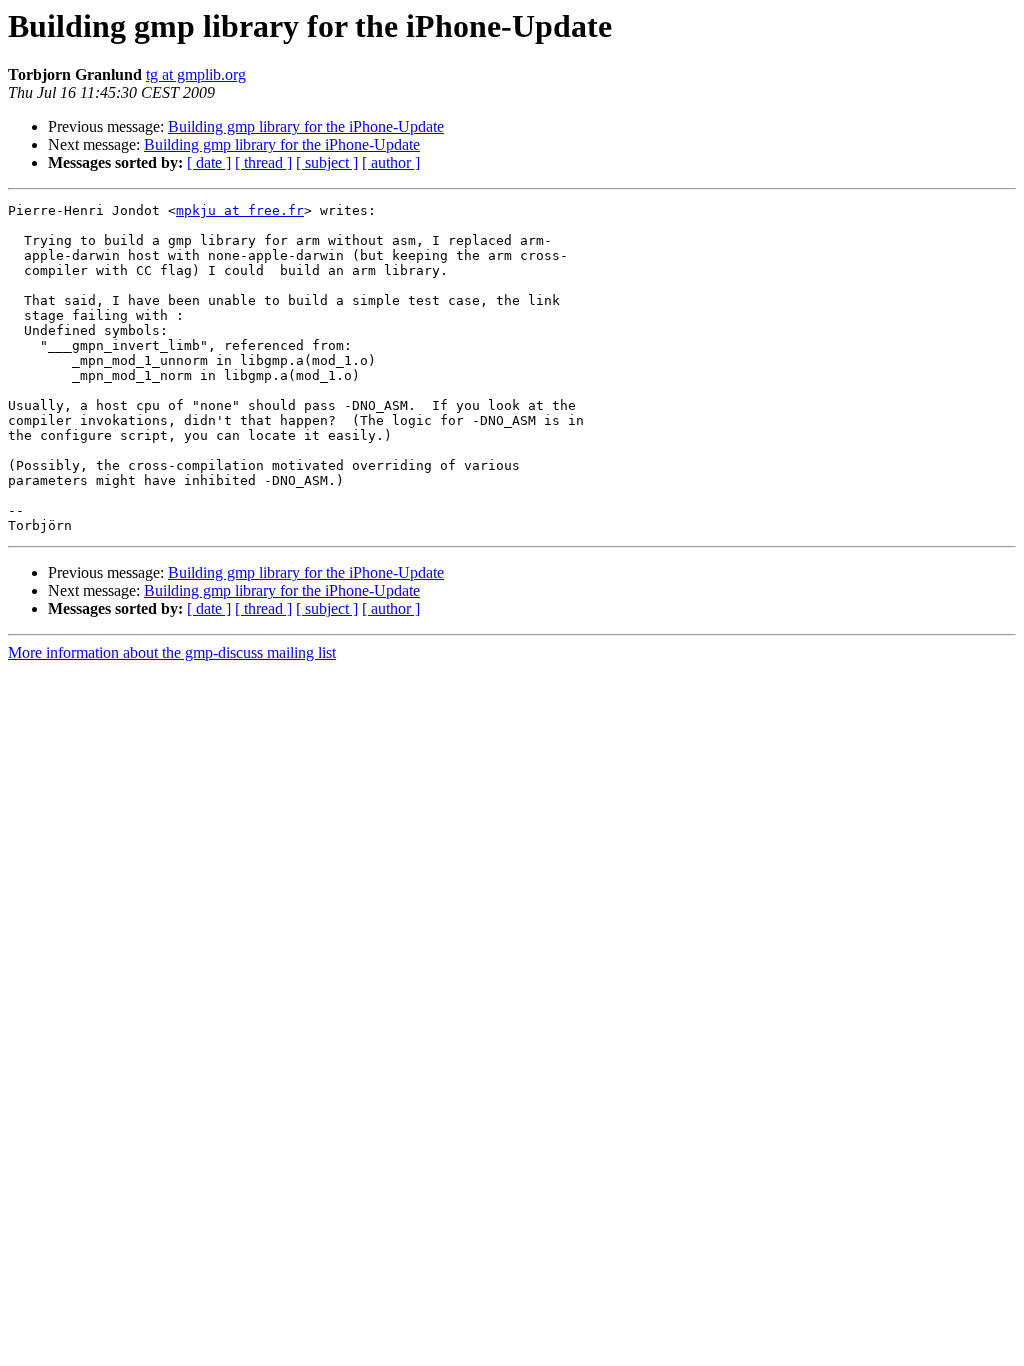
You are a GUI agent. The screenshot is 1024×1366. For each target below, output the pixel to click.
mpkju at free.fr (240, 210)
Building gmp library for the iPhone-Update (306, 126)
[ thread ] (263, 162)
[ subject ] (327, 162)
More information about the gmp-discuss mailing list (172, 652)
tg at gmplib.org (196, 74)
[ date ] (209, 162)
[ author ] (391, 162)
